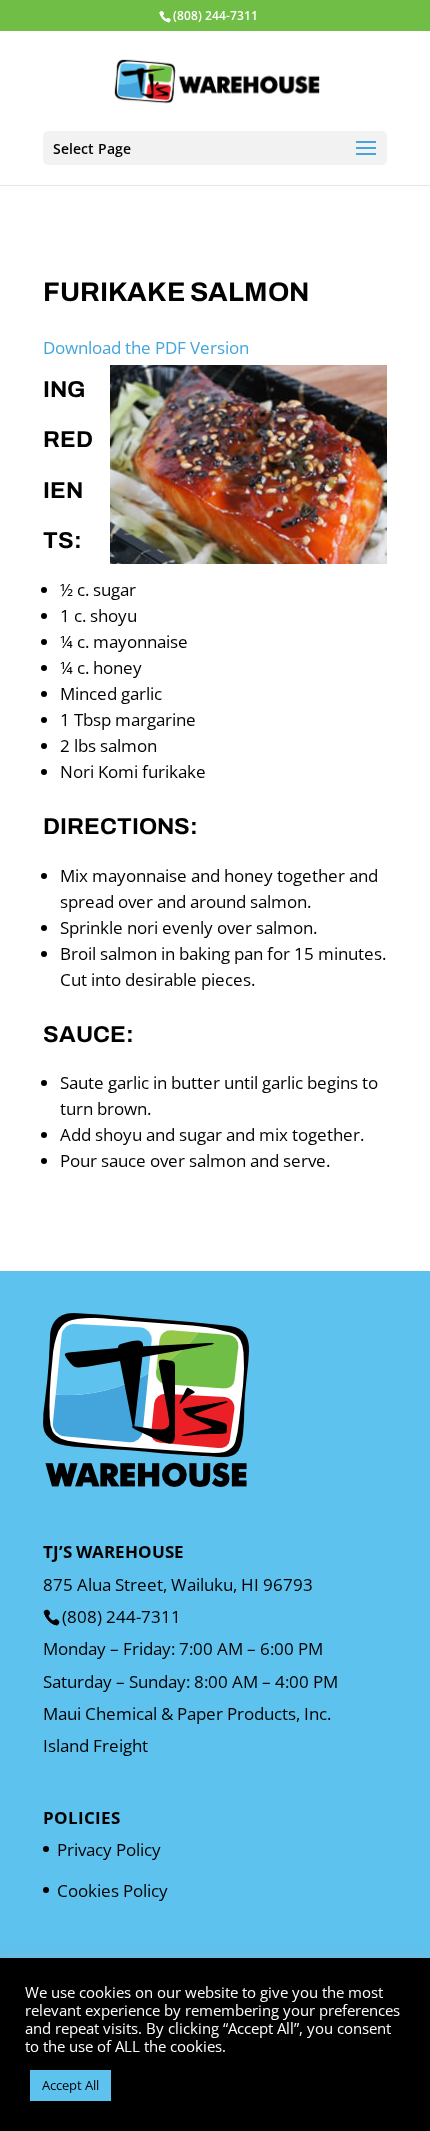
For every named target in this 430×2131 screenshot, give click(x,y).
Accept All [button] (70, 2085)
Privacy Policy (109, 1849)
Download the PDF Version (146, 347)
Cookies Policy (112, 1890)
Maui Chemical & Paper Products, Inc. (187, 1713)
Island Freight (95, 1745)
